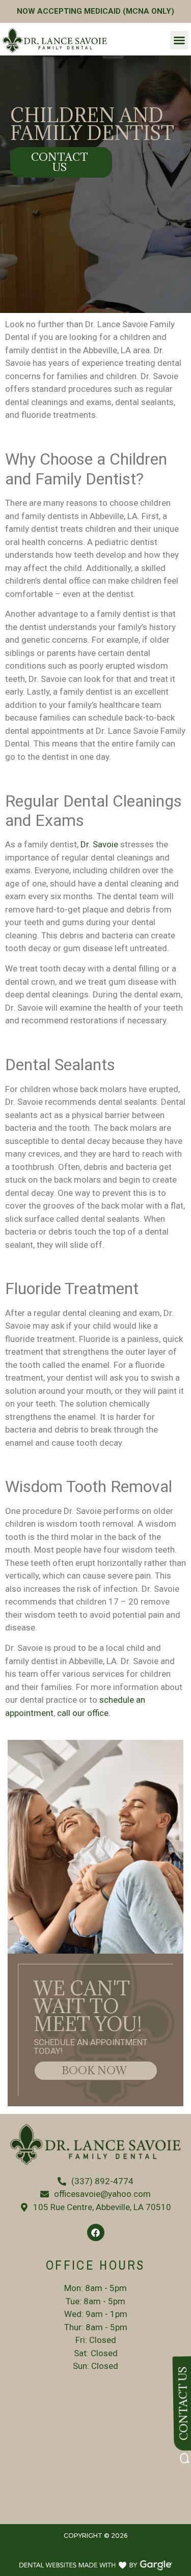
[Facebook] (96, 2232)
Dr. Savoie (99, 844)
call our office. (84, 1713)
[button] (179, 40)
